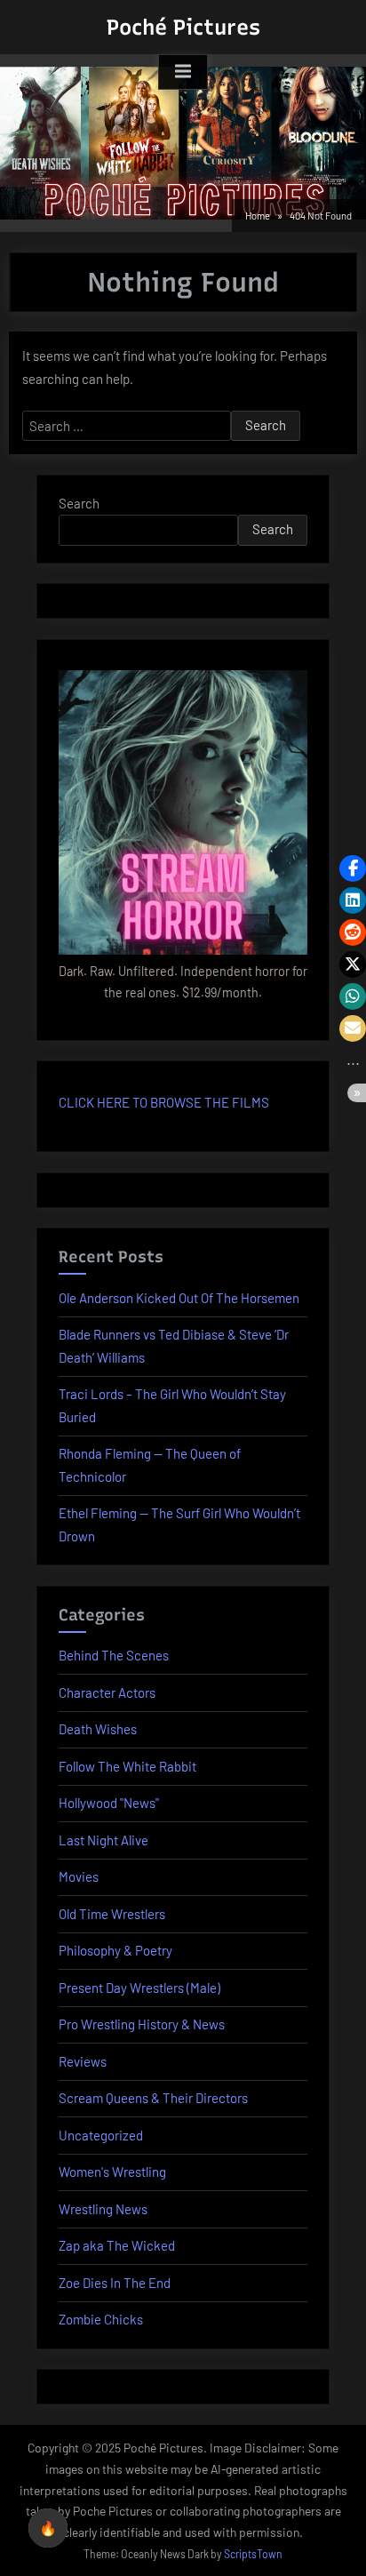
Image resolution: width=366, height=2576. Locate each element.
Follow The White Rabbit (127, 1766)
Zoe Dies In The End (115, 2283)
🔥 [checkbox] (48, 2528)
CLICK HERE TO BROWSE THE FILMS (164, 1102)
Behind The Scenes (114, 1655)
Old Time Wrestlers (112, 1914)
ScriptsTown (253, 2554)
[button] (353, 868)
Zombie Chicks (101, 2319)
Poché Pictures (183, 27)
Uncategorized (101, 2135)
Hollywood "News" (109, 1803)
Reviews (83, 2061)
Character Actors (107, 1692)
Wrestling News (103, 2209)
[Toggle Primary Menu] (183, 72)
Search (79, 503)
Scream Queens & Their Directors (153, 2098)
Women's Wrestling (112, 2172)
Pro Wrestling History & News (142, 2024)
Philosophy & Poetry (115, 1950)
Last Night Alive (103, 1840)
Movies (79, 1876)
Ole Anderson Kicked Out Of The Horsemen (179, 1298)
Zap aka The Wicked (117, 2245)
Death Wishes (98, 1729)
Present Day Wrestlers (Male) (139, 1988)
